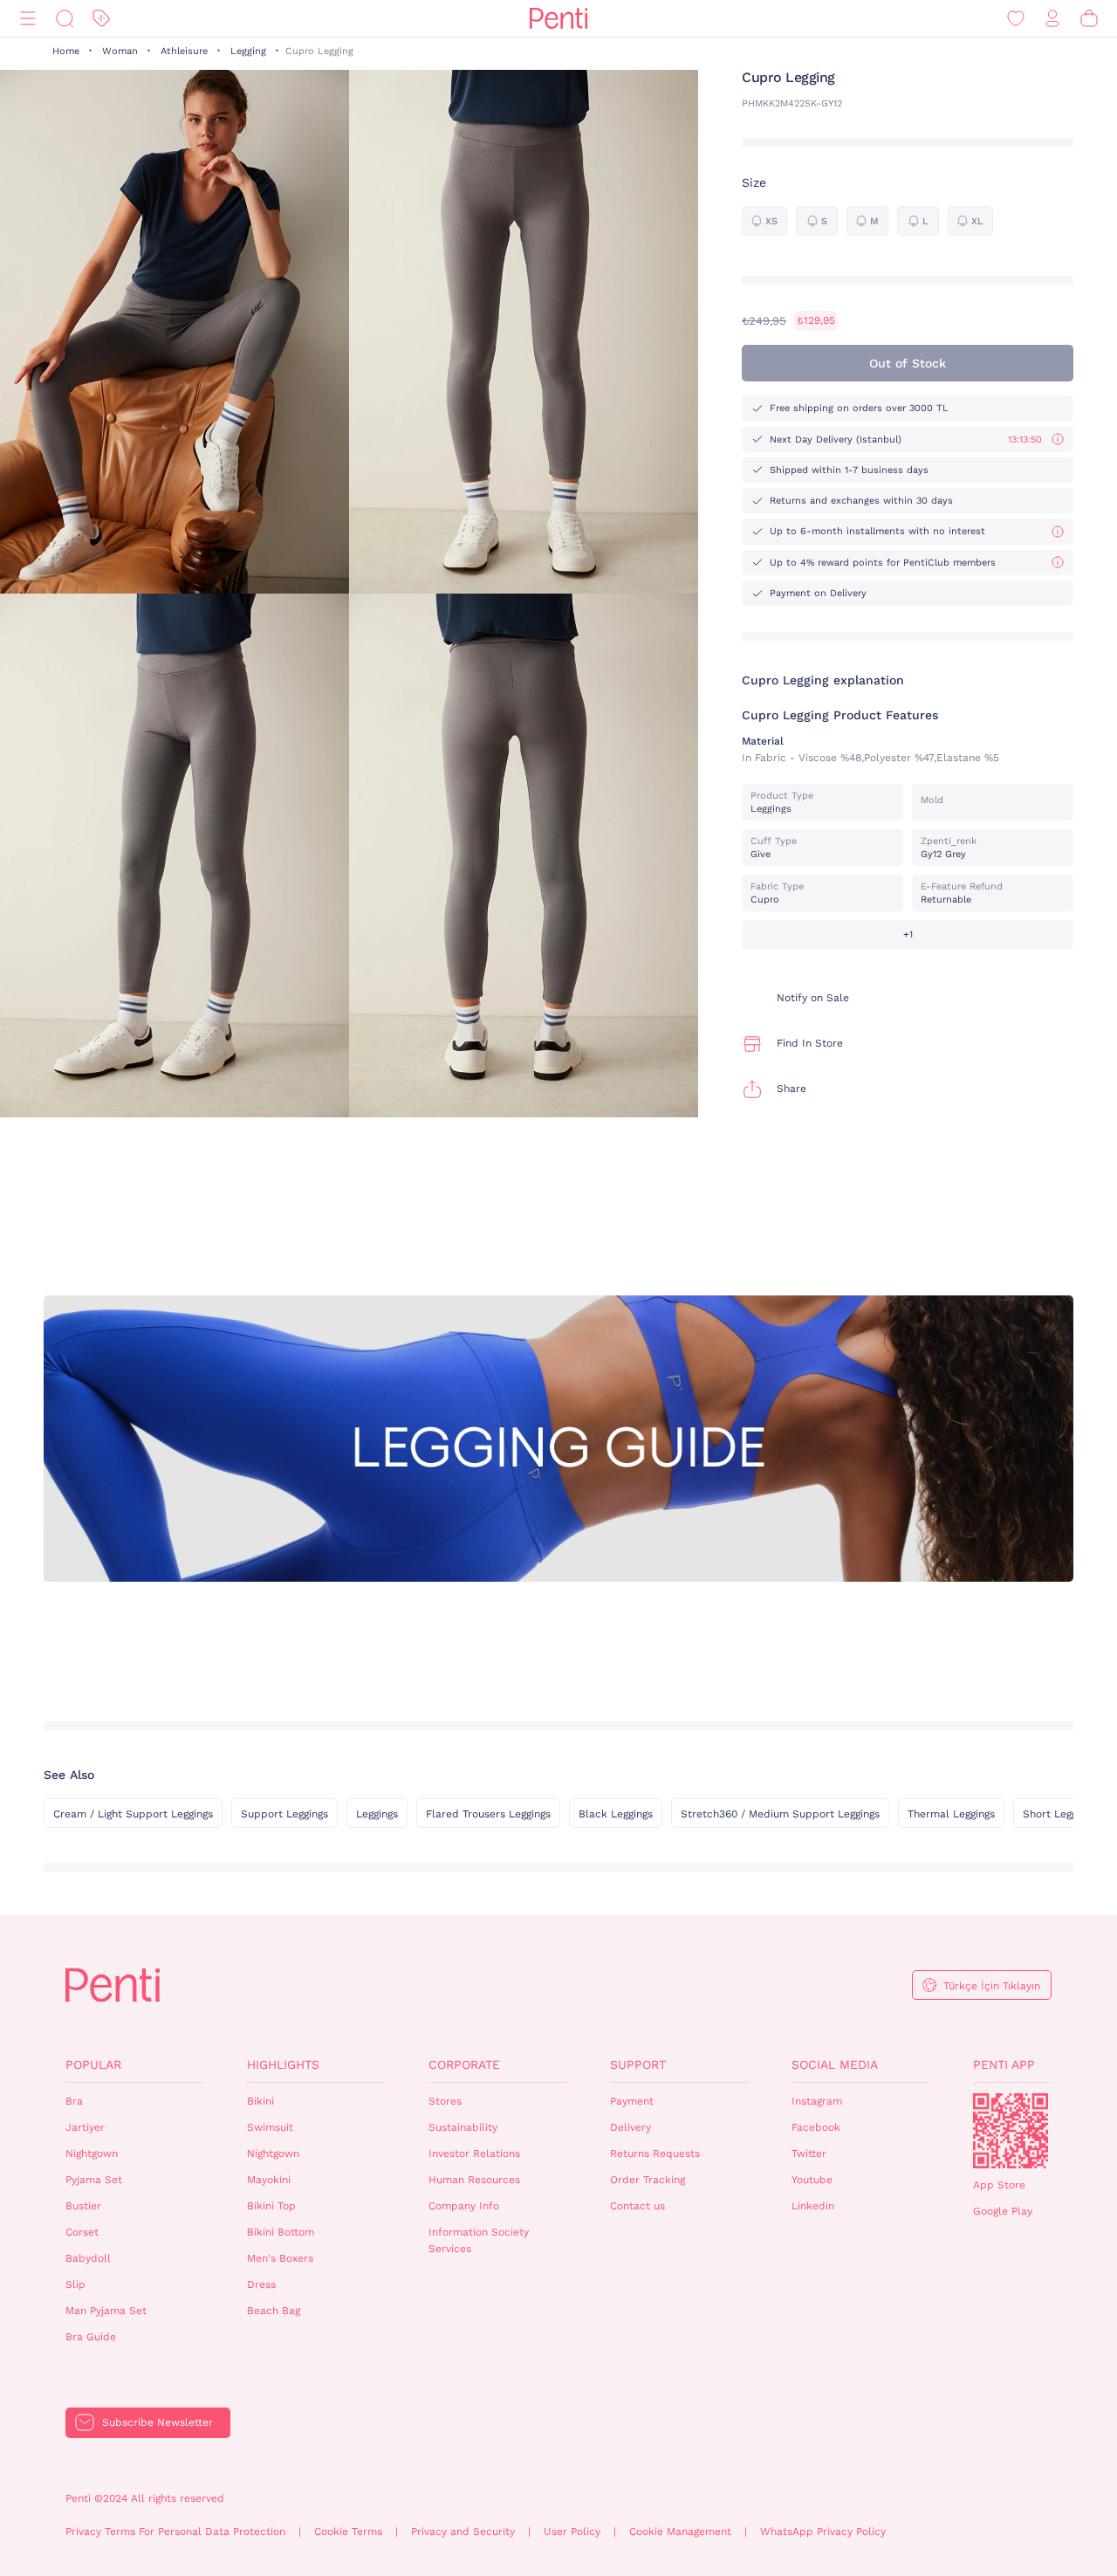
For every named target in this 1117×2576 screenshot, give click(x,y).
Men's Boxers (280, 2258)
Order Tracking (648, 2180)
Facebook (816, 2127)
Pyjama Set (94, 2180)
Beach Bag (274, 2311)
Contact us (637, 2206)
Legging (248, 51)
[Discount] (101, 19)
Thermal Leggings (951, 1814)
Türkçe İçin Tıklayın (992, 1986)
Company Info (464, 2206)
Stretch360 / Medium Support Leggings (780, 1814)
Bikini (260, 2101)
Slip (75, 2284)
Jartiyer (85, 2127)
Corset (82, 2232)
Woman (120, 51)
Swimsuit (270, 2127)
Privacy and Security (463, 2531)
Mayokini (269, 2180)
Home (66, 51)
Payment (632, 2101)
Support (638, 2064)
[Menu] (28, 19)
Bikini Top (271, 2206)
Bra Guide (91, 2337)
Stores (445, 2101)
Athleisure (184, 51)
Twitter (809, 2154)
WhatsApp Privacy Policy (823, 2531)
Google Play (1003, 2211)
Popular (93, 2064)
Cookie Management (680, 2531)
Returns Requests (655, 2154)
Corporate (464, 2064)
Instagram (817, 2101)
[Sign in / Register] (1052, 19)
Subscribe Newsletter (158, 2422)
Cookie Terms (348, 2531)
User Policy (572, 2531)
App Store (999, 2185)
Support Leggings (284, 1814)
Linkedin (813, 2206)
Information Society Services (479, 2240)
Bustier (83, 2206)
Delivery (630, 2127)
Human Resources (474, 2180)
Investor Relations (474, 2154)
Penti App (1004, 2064)
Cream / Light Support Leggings (133, 1814)
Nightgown (92, 2154)
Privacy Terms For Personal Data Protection (175, 2531)
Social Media (835, 2064)
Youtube (812, 2180)
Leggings (377, 1814)
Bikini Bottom (281, 2232)
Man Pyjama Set (106, 2311)
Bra (74, 2101)
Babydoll (88, 2258)
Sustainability (463, 2127)
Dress (261, 2284)
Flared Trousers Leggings (488, 1814)
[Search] (65, 19)
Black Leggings (616, 1814)
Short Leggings (1059, 1814)
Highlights (283, 2064)
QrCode (1011, 2131)
